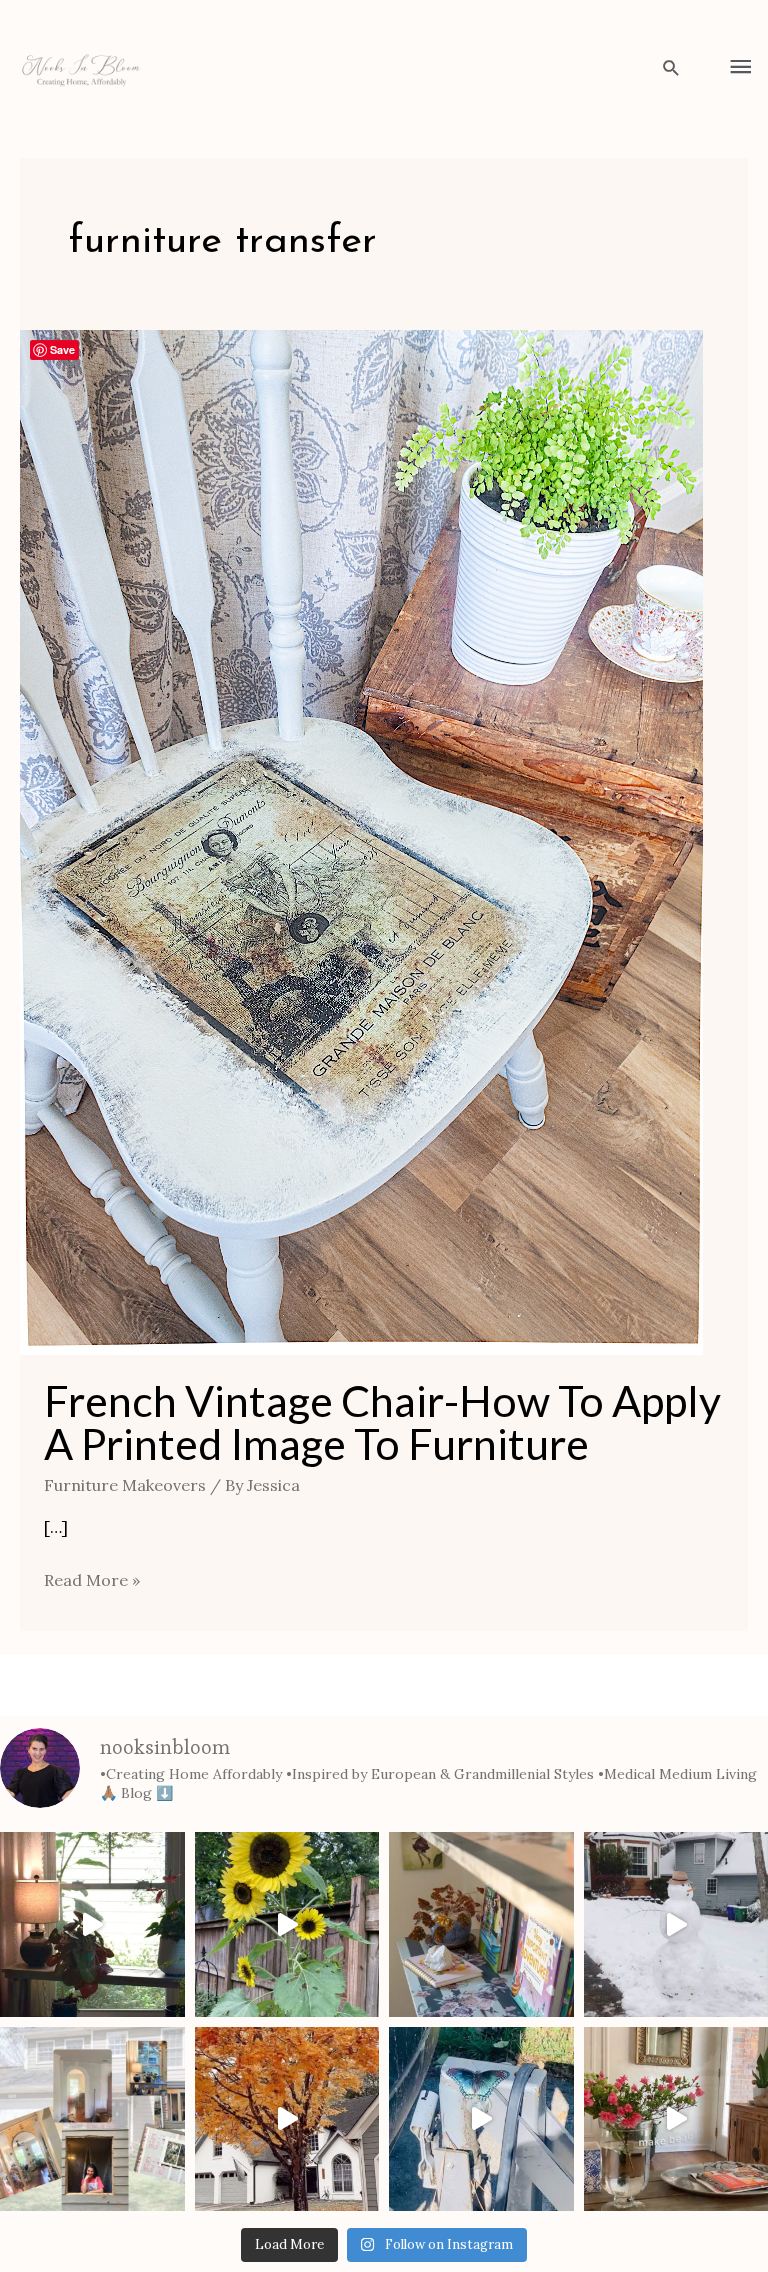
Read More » (92, 1578)
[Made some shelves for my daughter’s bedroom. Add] (481, 1924)
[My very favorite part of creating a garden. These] (287, 1924)
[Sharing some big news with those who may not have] (92, 2119)
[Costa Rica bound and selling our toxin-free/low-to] (92, 1924)
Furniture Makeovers (125, 1485)
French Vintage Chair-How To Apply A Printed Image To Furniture (382, 1422)
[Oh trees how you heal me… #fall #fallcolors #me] (287, 2119)
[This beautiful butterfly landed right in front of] (481, 2119)
